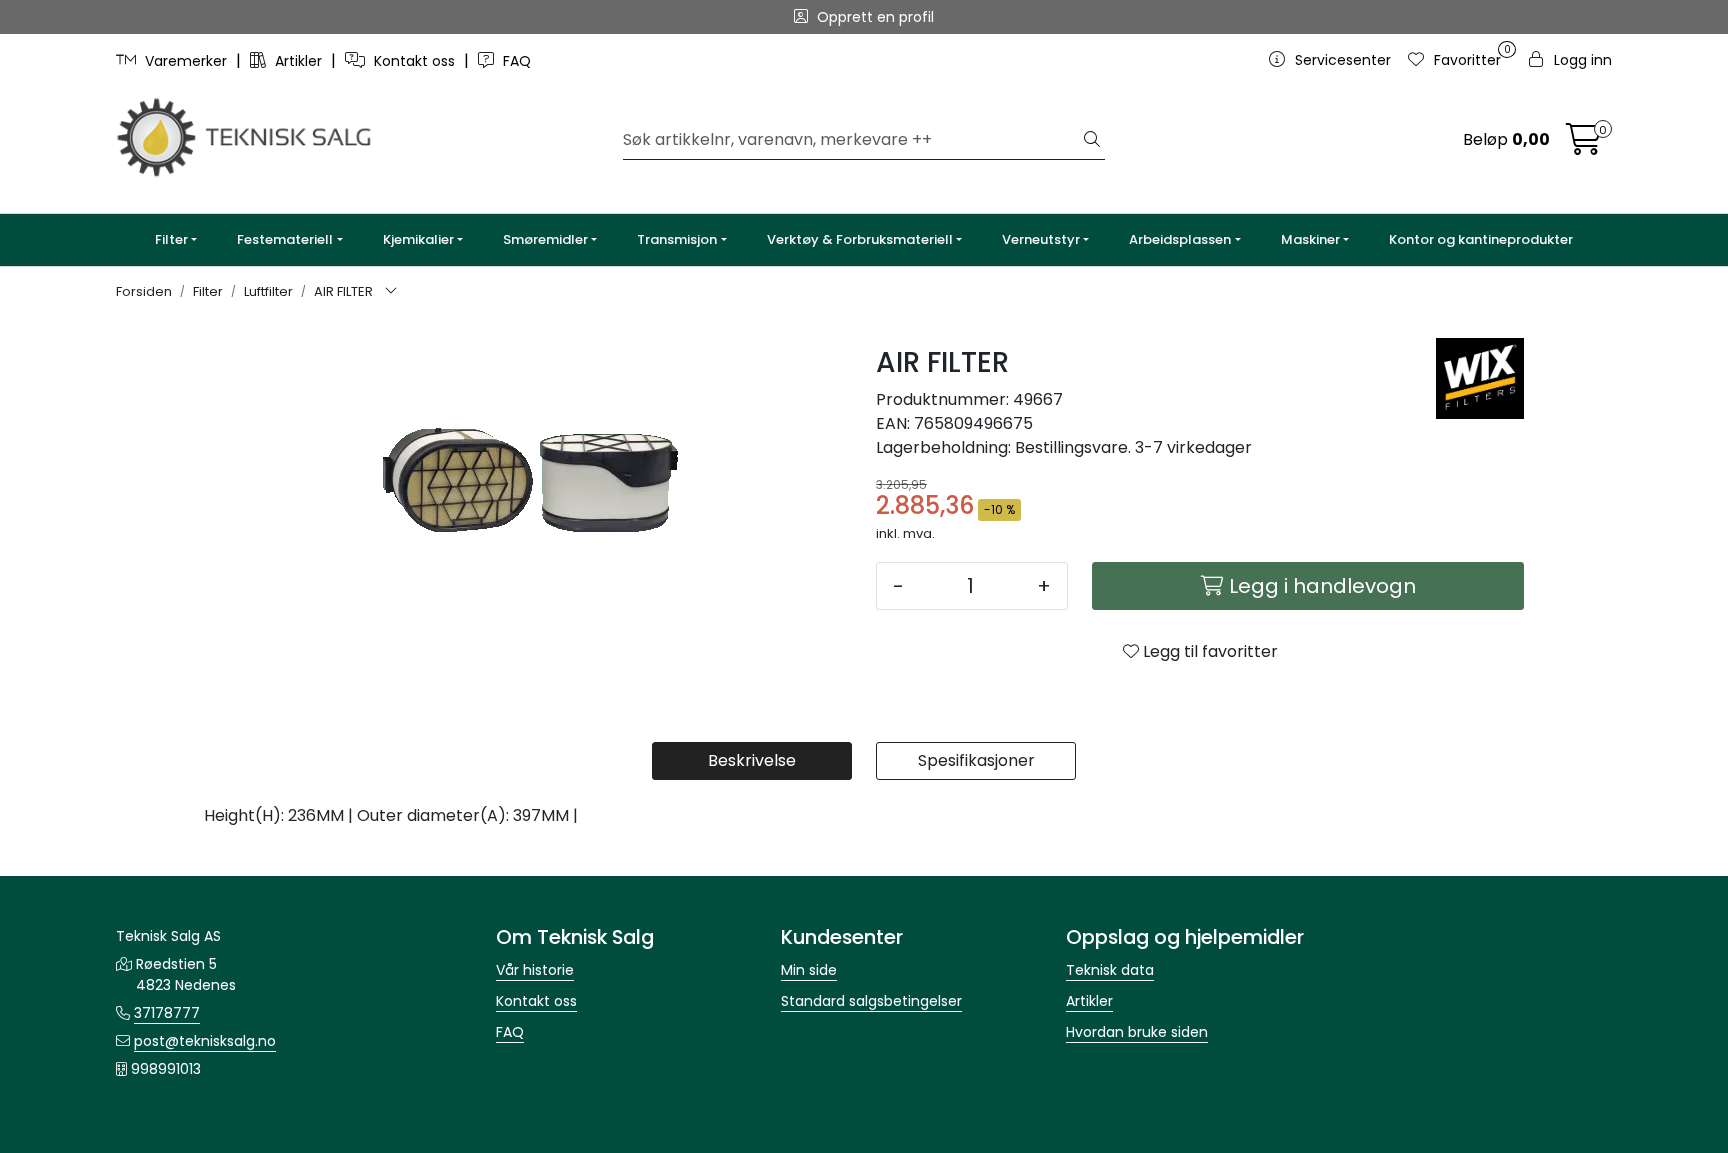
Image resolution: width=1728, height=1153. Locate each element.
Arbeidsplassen (1180, 239)
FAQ (515, 61)
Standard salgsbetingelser (871, 1001)
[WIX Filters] (1480, 378)
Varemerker (186, 61)
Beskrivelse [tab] (752, 760)
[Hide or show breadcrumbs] (391, 292)
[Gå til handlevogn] (1584, 145)
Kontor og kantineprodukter (1481, 239)
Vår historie (535, 970)
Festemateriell (285, 239)
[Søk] (1092, 140)
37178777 (167, 1013)
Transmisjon (677, 239)
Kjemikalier (418, 239)
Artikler (298, 61)
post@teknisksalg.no (205, 1041)
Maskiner (1310, 239)
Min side (809, 970)
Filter (171, 239)
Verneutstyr (1041, 239)
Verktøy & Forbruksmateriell (860, 239)
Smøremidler (545, 239)
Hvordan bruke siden (1137, 1032)
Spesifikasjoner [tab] (976, 760)
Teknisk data (1110, 970)
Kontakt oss (414, 61)
